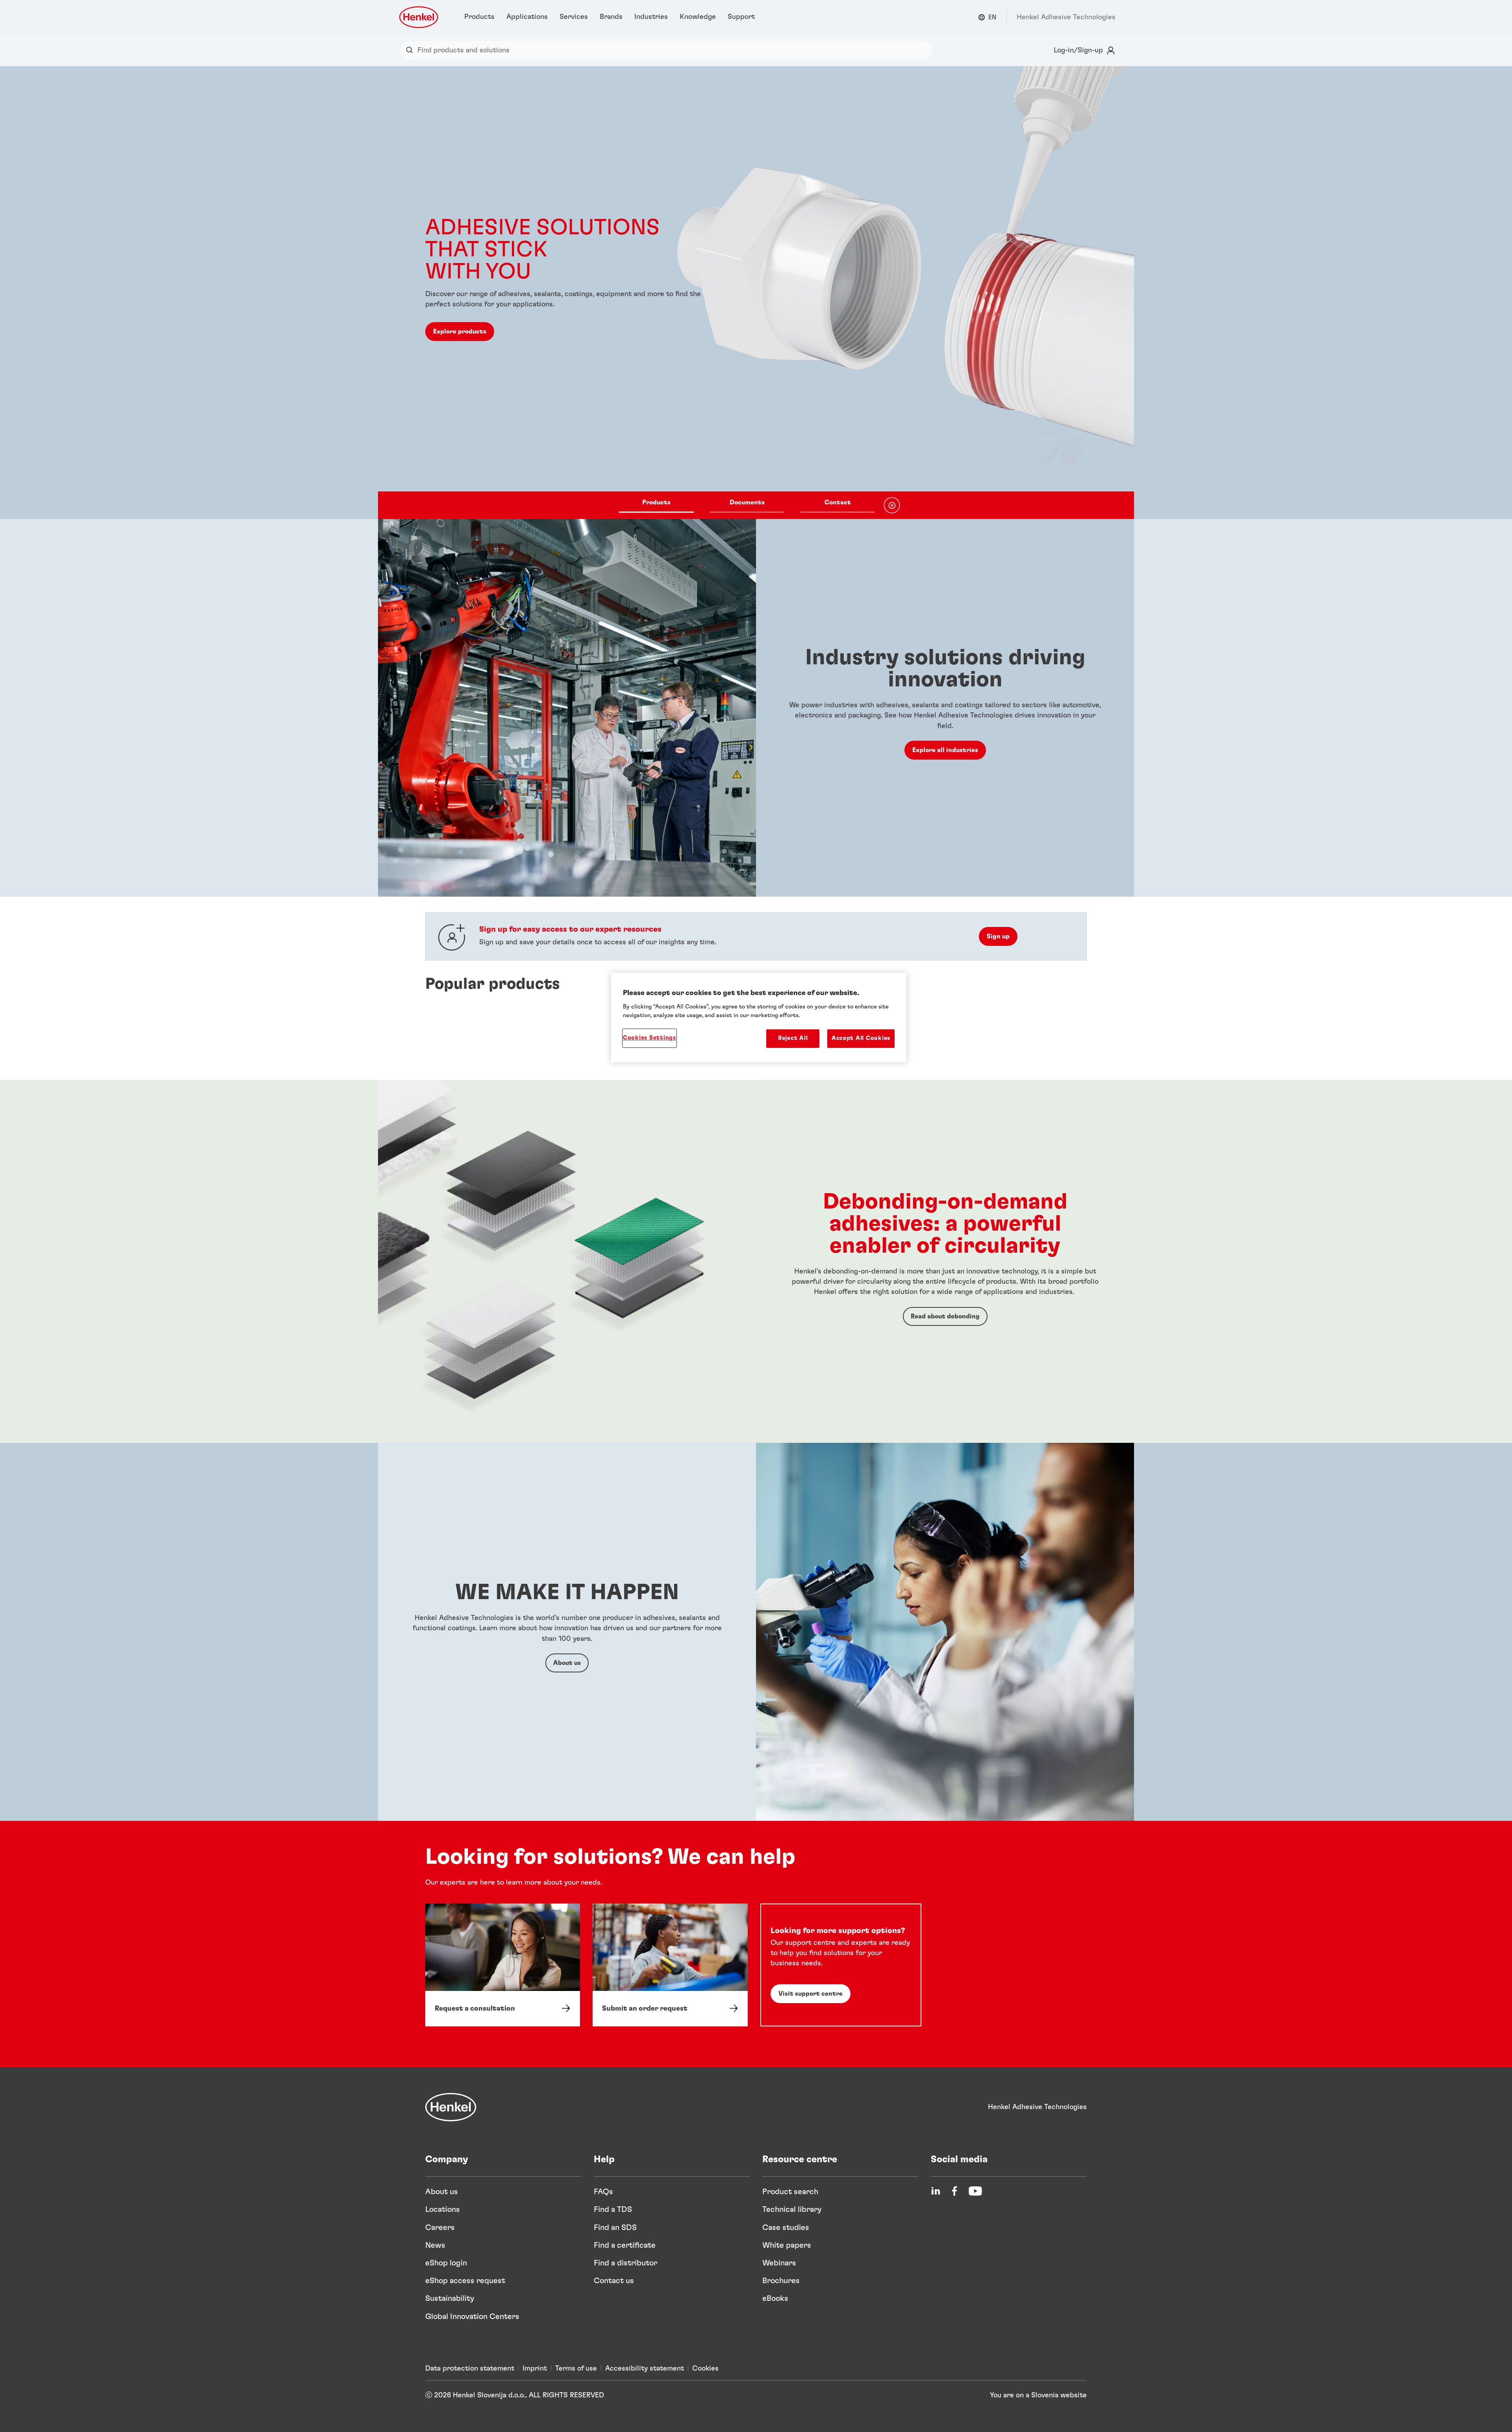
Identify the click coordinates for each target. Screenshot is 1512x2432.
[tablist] (747, 505)
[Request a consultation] (503, 1965)
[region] (759, 1018)
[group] (756, 293)
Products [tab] (656, 502)
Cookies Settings (649, 1038)
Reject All (793, 1038)
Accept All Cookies (861, 1038)
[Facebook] (954, 2191)
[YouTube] (975, 2191)
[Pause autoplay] (892, 505)
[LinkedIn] (936, 2191)
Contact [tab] (838, 502)
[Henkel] (451, 2107)
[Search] (411, 50)
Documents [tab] (747, 502)
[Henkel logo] (419, 17)
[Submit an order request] (670, 1965)
